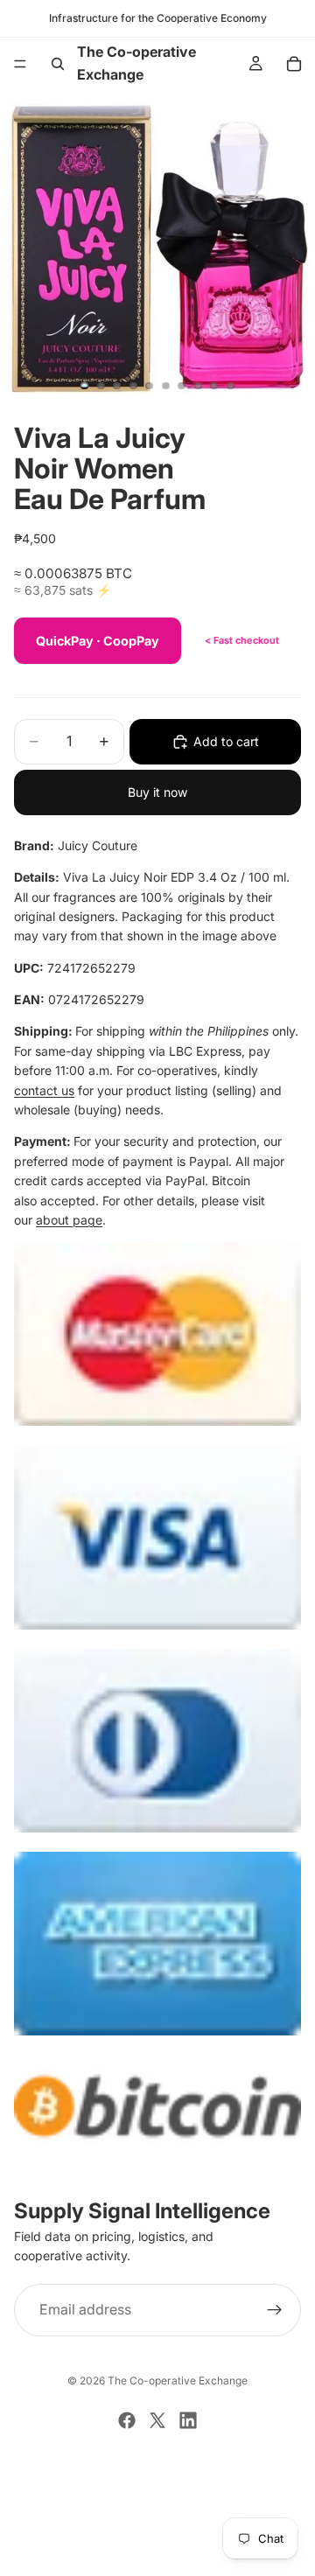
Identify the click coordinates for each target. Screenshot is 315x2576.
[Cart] (294, 64)
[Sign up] (275, 2310)
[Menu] (20, 64)
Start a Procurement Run (157, 2494)
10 (231, 386)
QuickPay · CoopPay (98, 641)
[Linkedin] (188, 2420)
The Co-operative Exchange (178, 2381)
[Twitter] (157, 2420)
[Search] (58, 64)
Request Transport (158, 2552)
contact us (44, 1090)
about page (69, 1220)
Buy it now (157, 792)
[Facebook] (127, 2420)
